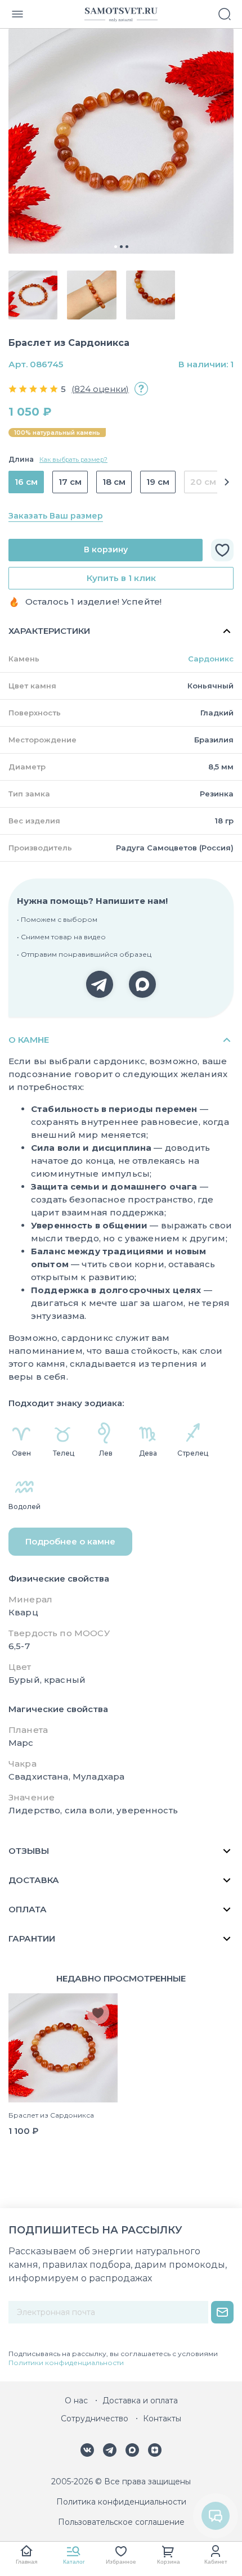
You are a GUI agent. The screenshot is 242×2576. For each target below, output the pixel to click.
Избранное (121, 2562)
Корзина (169, 2562)
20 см (203, 482)
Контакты (162, 2419)
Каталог (74, 2562)
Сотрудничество (95, 2419)
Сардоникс (211, 659)
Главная (26, 2562)
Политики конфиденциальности (66, 2363)
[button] (225, 482)
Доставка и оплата (140, 2401)
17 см (70, 482)
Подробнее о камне (70, 1541)
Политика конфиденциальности (121, 2502)
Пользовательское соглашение (121, 2522)
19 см (158, 482)
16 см (26, 482)
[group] (121, 141)
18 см (114, 482)
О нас (76, 2401)
